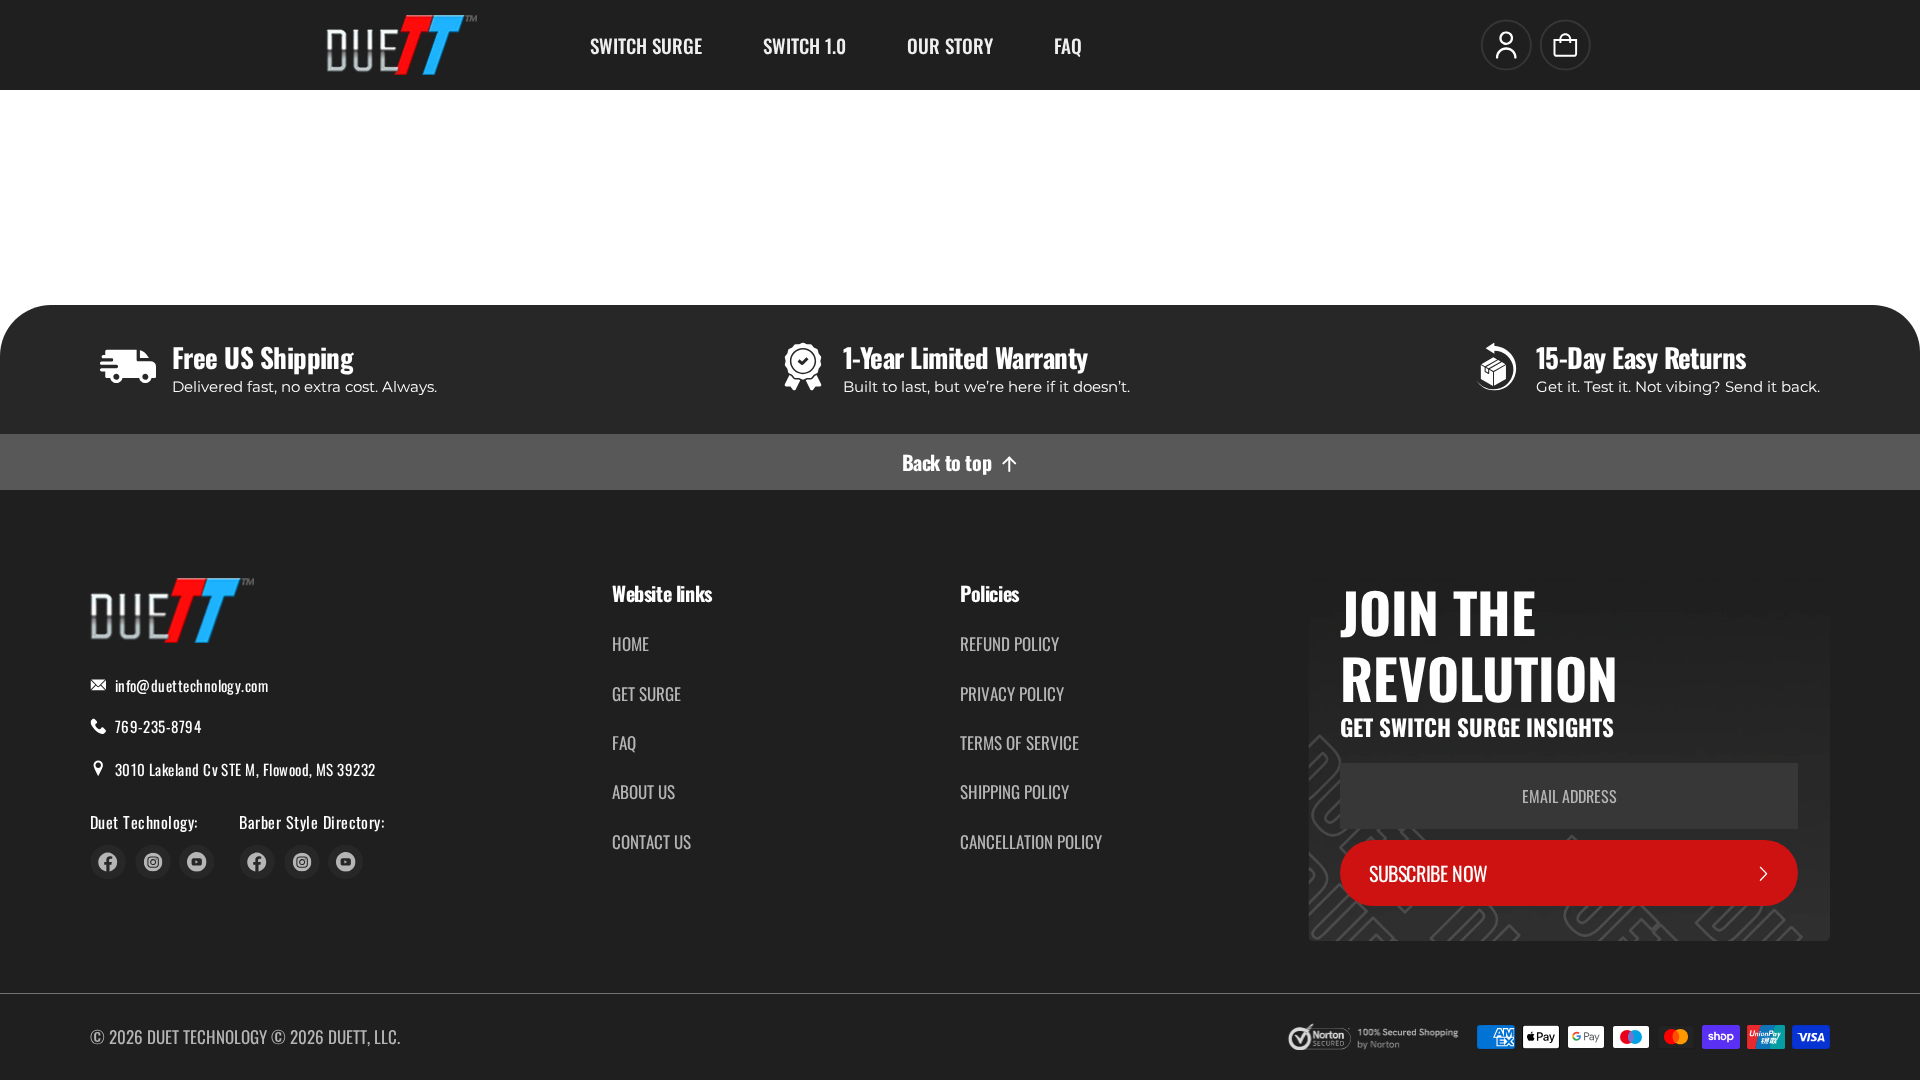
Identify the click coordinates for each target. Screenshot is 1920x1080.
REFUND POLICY (1009, 643)
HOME (630, 643)
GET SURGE (646, 693)
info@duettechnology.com (192, 685)
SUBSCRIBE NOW (1428, 873)
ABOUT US (643, 791)
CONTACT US (651, 841)
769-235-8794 (158, 726)
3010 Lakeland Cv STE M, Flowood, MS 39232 (245, 769)
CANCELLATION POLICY (1031, 841)
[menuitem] (646, 45)
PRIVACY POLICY (1012, 693)
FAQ (624, 742)
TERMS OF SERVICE (1019, 742)
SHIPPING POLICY (1014, 791)
